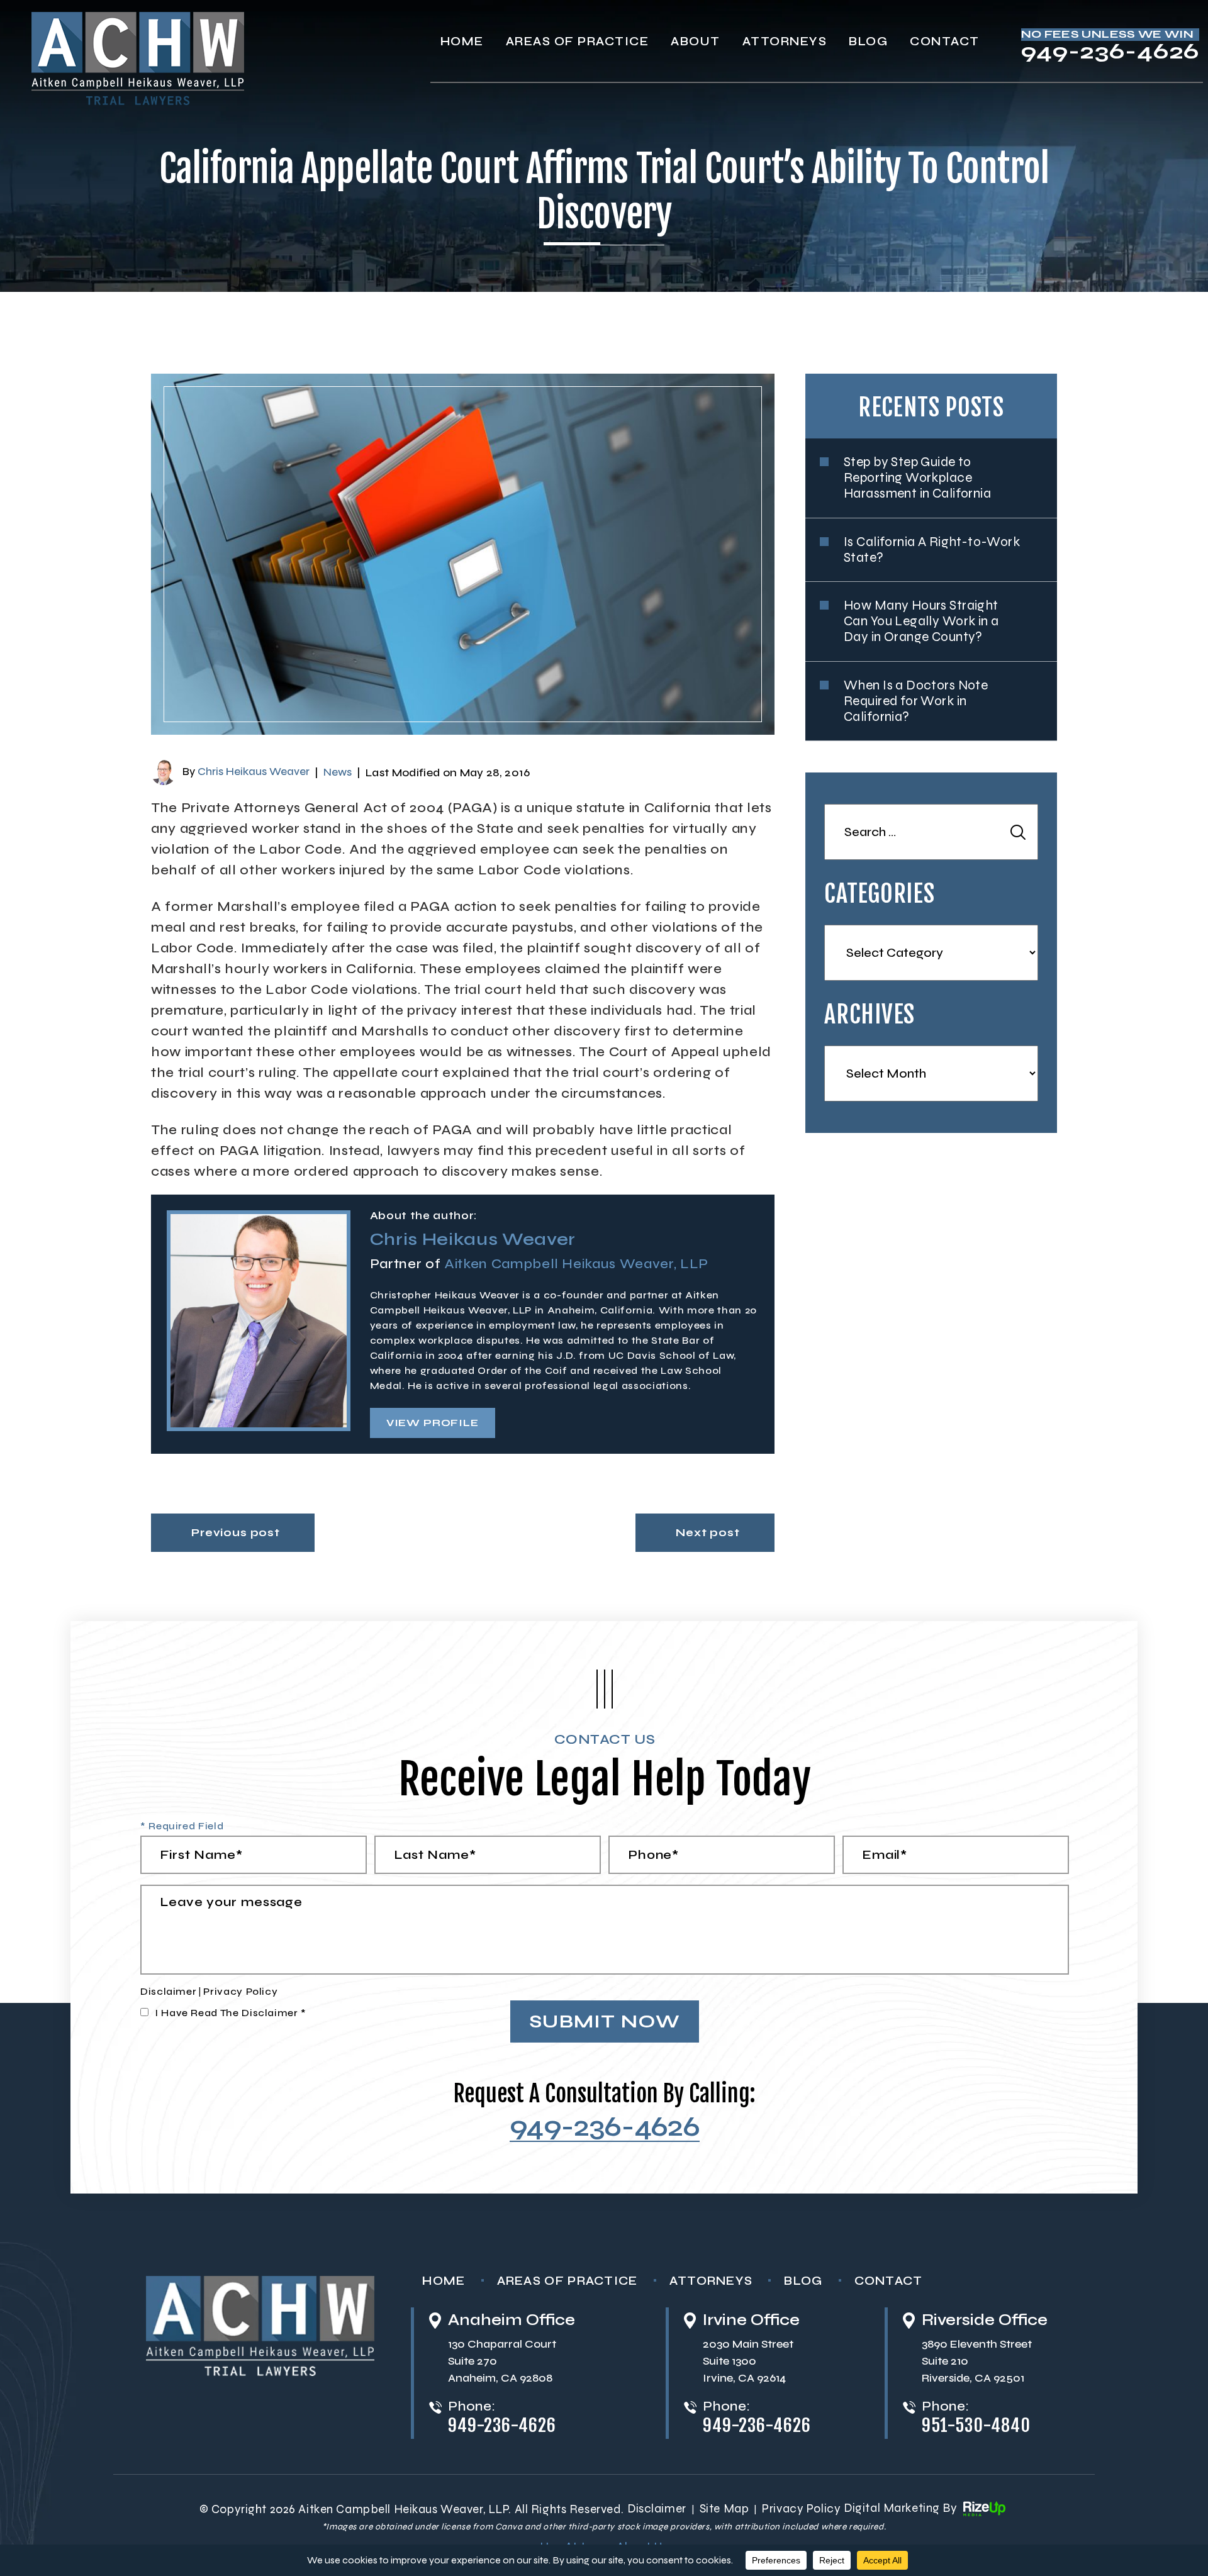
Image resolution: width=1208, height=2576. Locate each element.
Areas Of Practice (578, 41)
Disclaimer (168, 1991)
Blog (868, 41)
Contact (945, 41)
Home (462, 41)
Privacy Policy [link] (801, 2508)
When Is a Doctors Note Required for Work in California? (916, 701)
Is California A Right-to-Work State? (932, 550)
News (338, 772)
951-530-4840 (976, 2426)
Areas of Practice (568, 2281)
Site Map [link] (724, 2508)
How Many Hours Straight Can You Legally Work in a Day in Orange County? (921, 621)
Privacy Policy (240, 1991)
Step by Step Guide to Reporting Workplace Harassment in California (917, 478)
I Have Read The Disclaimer (231, 2013)
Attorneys (785, 41)
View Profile (433, 1423)
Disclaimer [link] (657, 2508)
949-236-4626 (1110, 53)
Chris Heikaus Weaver (254, 772)
